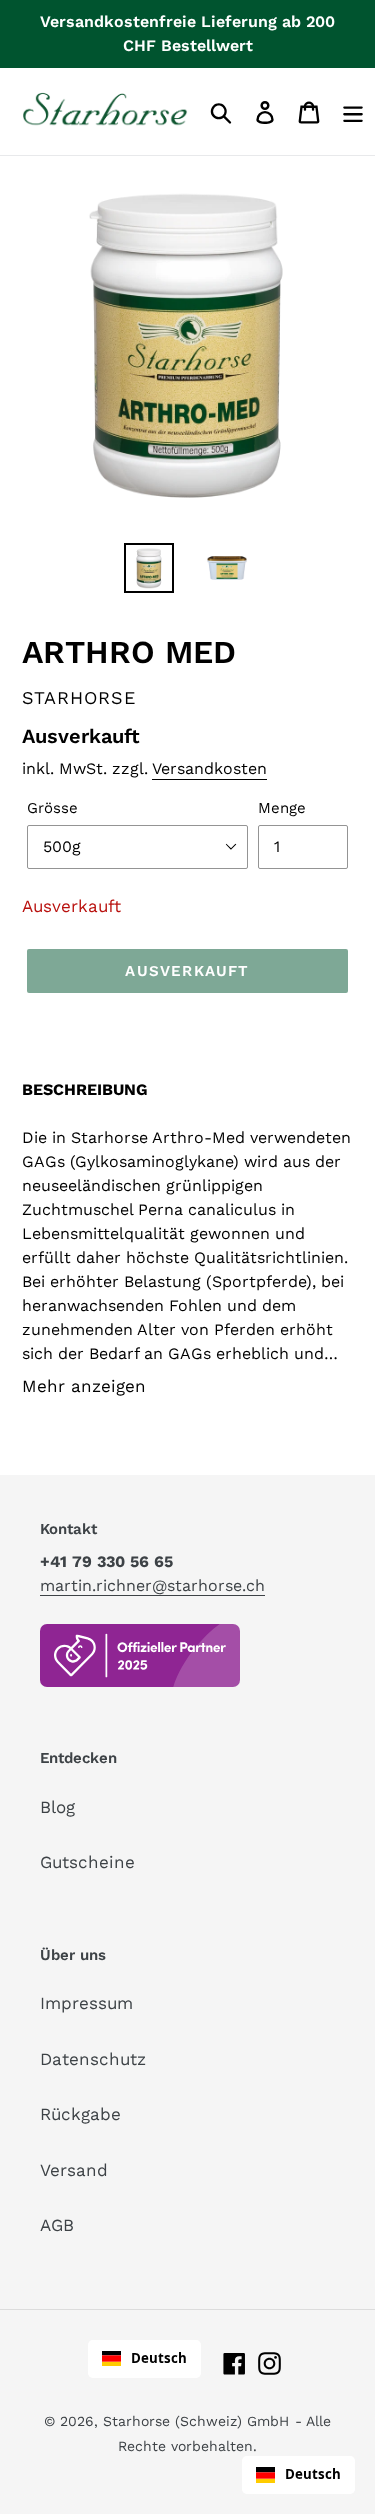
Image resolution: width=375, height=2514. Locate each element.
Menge (282, 808)
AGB (57, 2225)
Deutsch (159, 2358)
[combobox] (144, 2359)
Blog (57, 1807)
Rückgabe (80, 2114)
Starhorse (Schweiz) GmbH (196, 2421)
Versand (74, 2170)
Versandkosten (209, 768)
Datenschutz (93, 2059)
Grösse (52, 808)
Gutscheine (87, 1862)
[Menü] (353, 111)
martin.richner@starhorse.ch (152, 1585)
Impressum (86, 2003)
